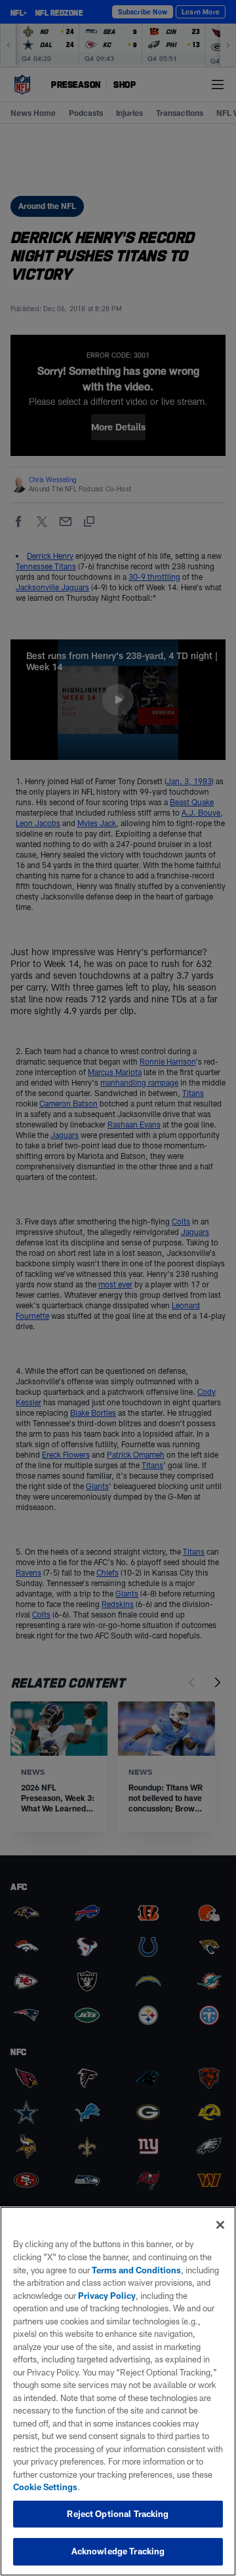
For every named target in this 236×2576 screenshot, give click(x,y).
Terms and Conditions (136, 2270)
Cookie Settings (45, 2487)
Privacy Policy (107, 2296)
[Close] (220, 2225)
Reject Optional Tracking (118, 2514)
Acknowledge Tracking (118, 2551)
